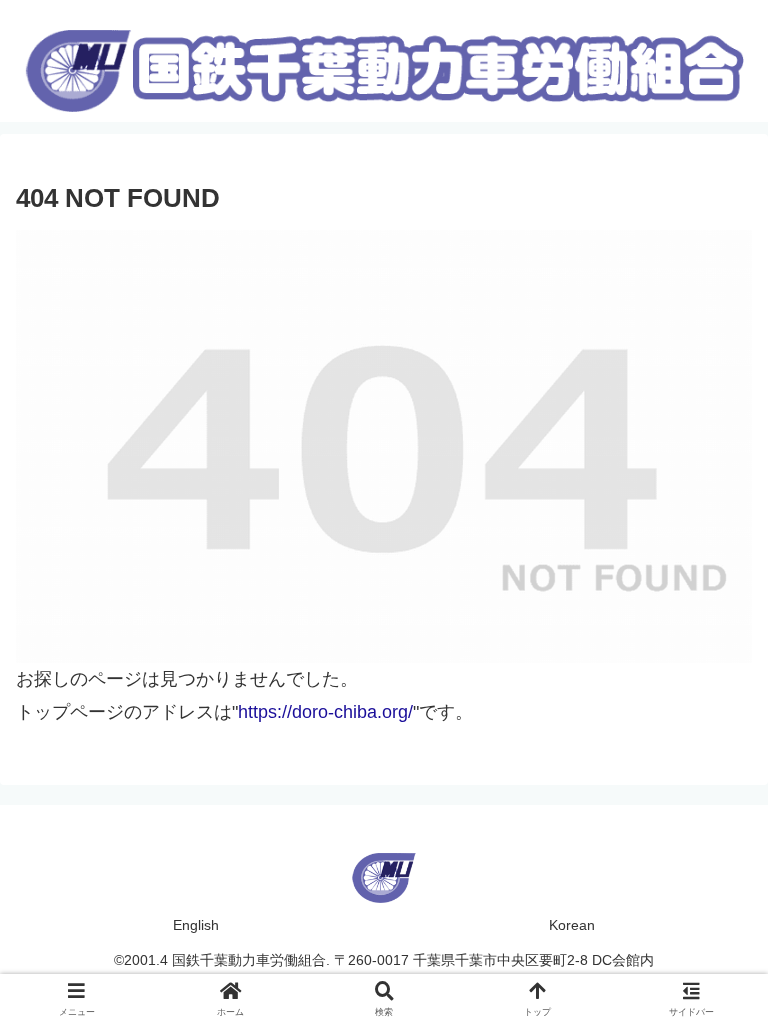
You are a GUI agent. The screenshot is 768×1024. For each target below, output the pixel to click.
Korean (572, 925)
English (196, 925)
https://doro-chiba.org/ (325, 712)
